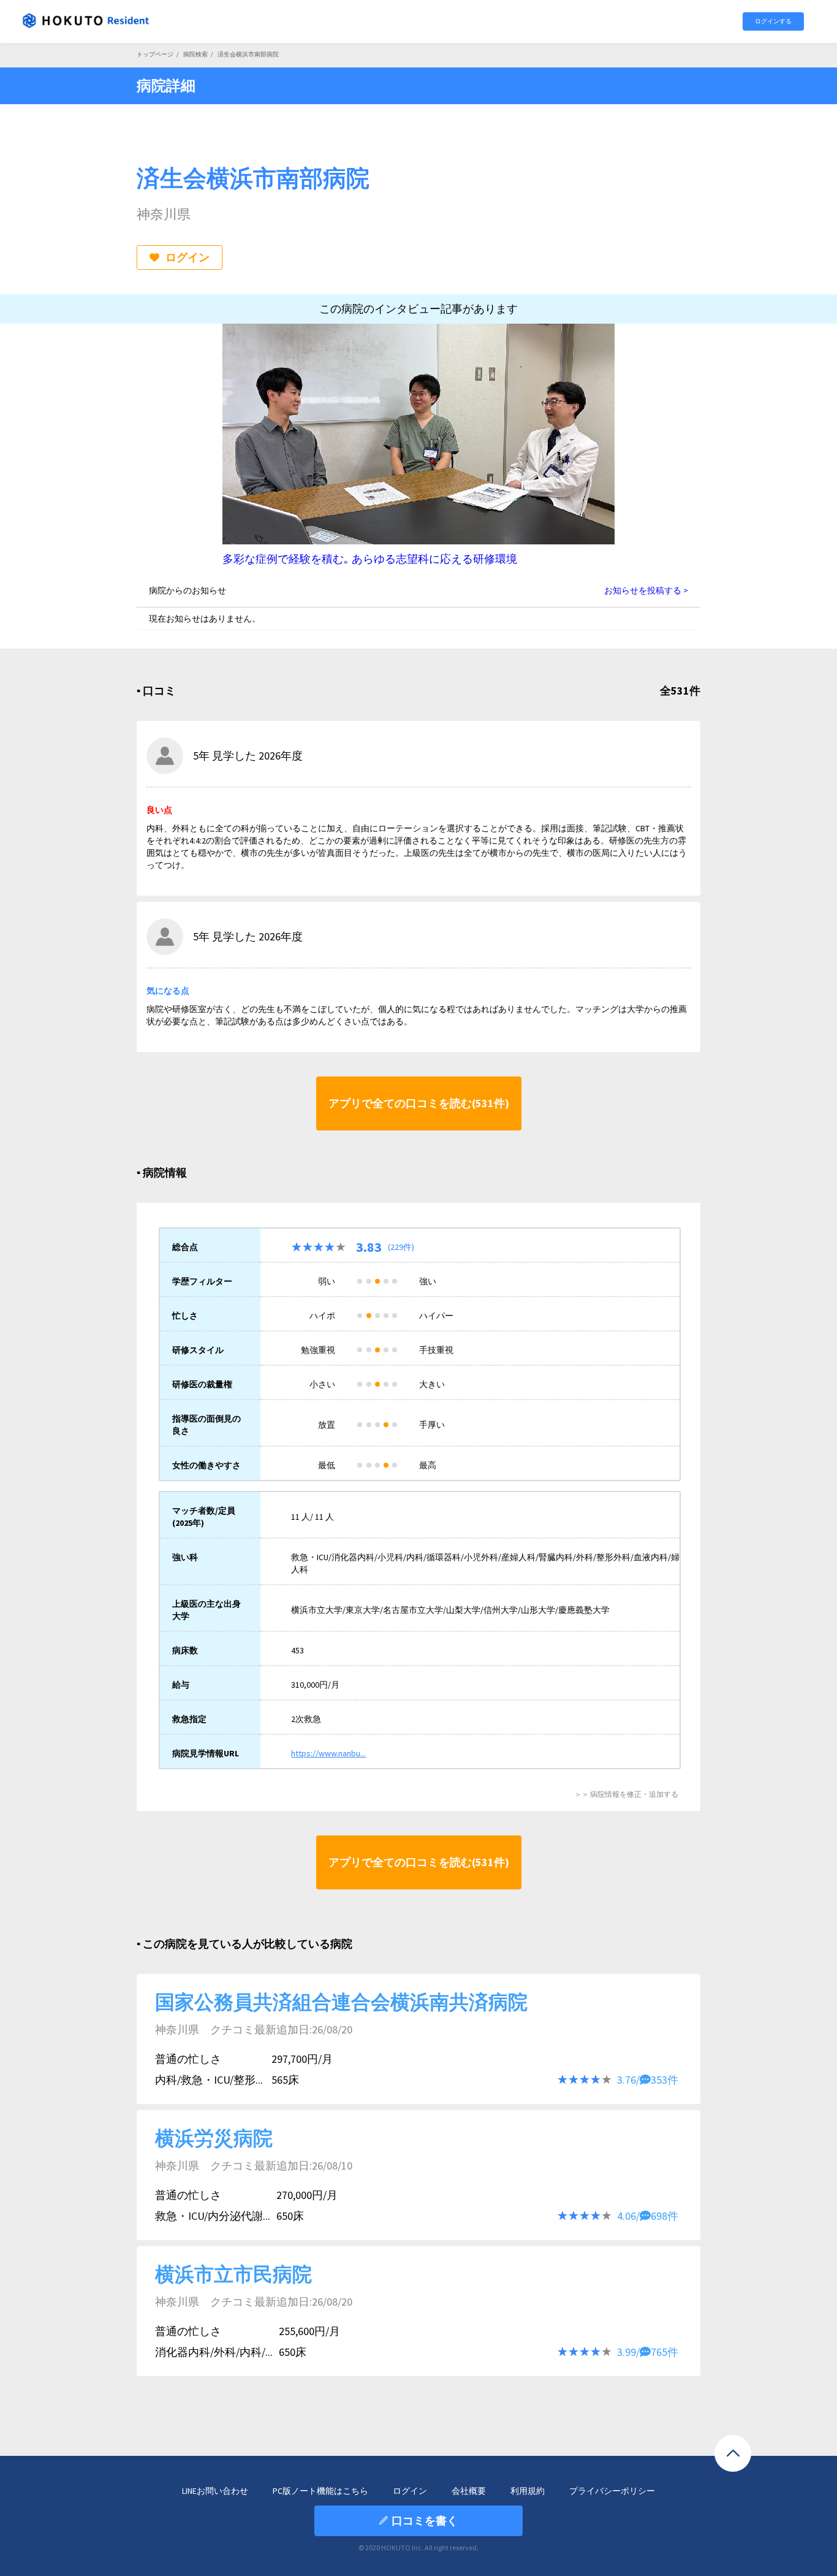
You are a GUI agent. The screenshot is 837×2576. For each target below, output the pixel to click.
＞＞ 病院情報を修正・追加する (626, 1794)
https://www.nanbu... (328, 1753)
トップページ (155, 54)
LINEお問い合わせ (215, 2491)
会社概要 (469, 2491)
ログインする (773, 21)
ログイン (187, 257)
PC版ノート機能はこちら (320, 2491)
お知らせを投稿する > (646, 590)
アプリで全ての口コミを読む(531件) (419, 1103)
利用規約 (528, 2491)
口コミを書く (425, 2521)
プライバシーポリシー (612, 2491)
